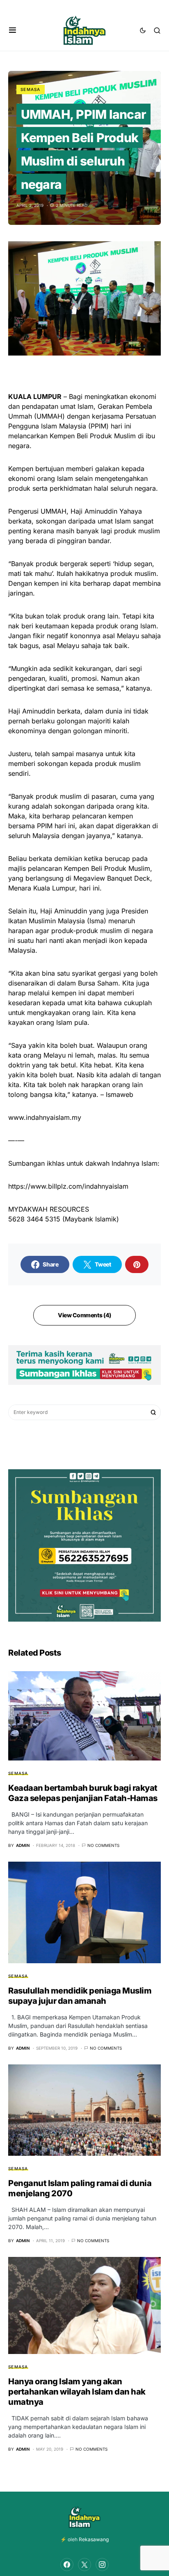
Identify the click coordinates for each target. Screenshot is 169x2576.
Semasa (31, 89)
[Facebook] (67, 2565)
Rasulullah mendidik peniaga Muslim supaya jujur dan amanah (80, 1996)
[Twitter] (84, 2565)
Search (153, 1412)
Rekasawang (94, 2539)
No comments (103, 1845)
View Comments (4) (84, 1315)
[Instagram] (102, 2565)
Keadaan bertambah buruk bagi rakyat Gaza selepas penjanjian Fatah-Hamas (83, 1793)
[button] (13, 30)
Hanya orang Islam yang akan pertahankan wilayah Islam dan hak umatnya (77, 2392)
